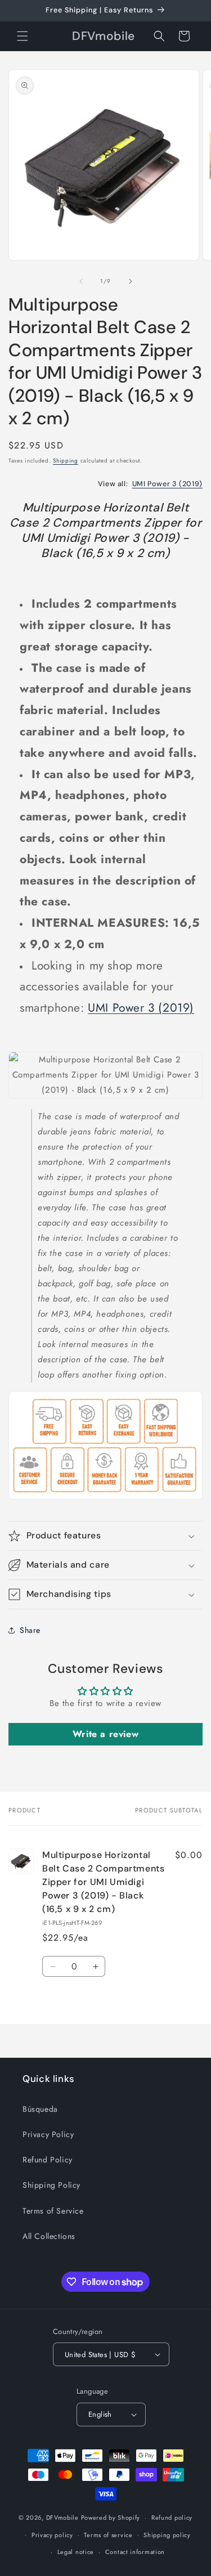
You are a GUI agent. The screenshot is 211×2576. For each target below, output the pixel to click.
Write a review (105, 1734)
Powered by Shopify (111, 2517)
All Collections (49, 2236)
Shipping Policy (51, 2185)
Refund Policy (48, 2160)
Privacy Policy (48, 2134)
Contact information (135, 2552)
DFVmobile (62, 2517)
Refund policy (172, 2517)
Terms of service (108, 2535)
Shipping (66, 461)
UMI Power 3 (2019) (167, 484)
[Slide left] (81, 281)
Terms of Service (53, 2211)
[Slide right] (131, 281)
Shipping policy (167, 2535)
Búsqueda (40, 2109)
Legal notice (76, 2552)
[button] (23, 36)
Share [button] (30, 1630)
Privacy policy (52, 2535)
